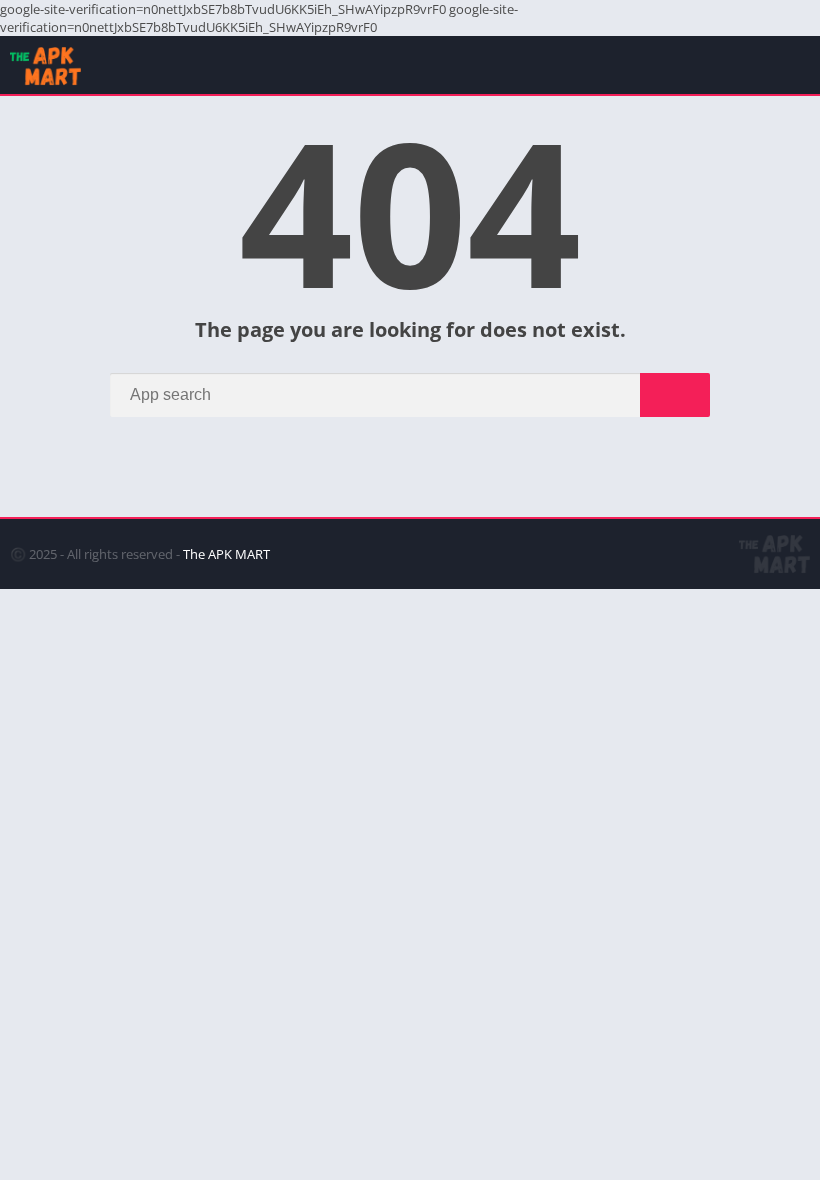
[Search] (675, 395)
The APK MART (226, 554)
